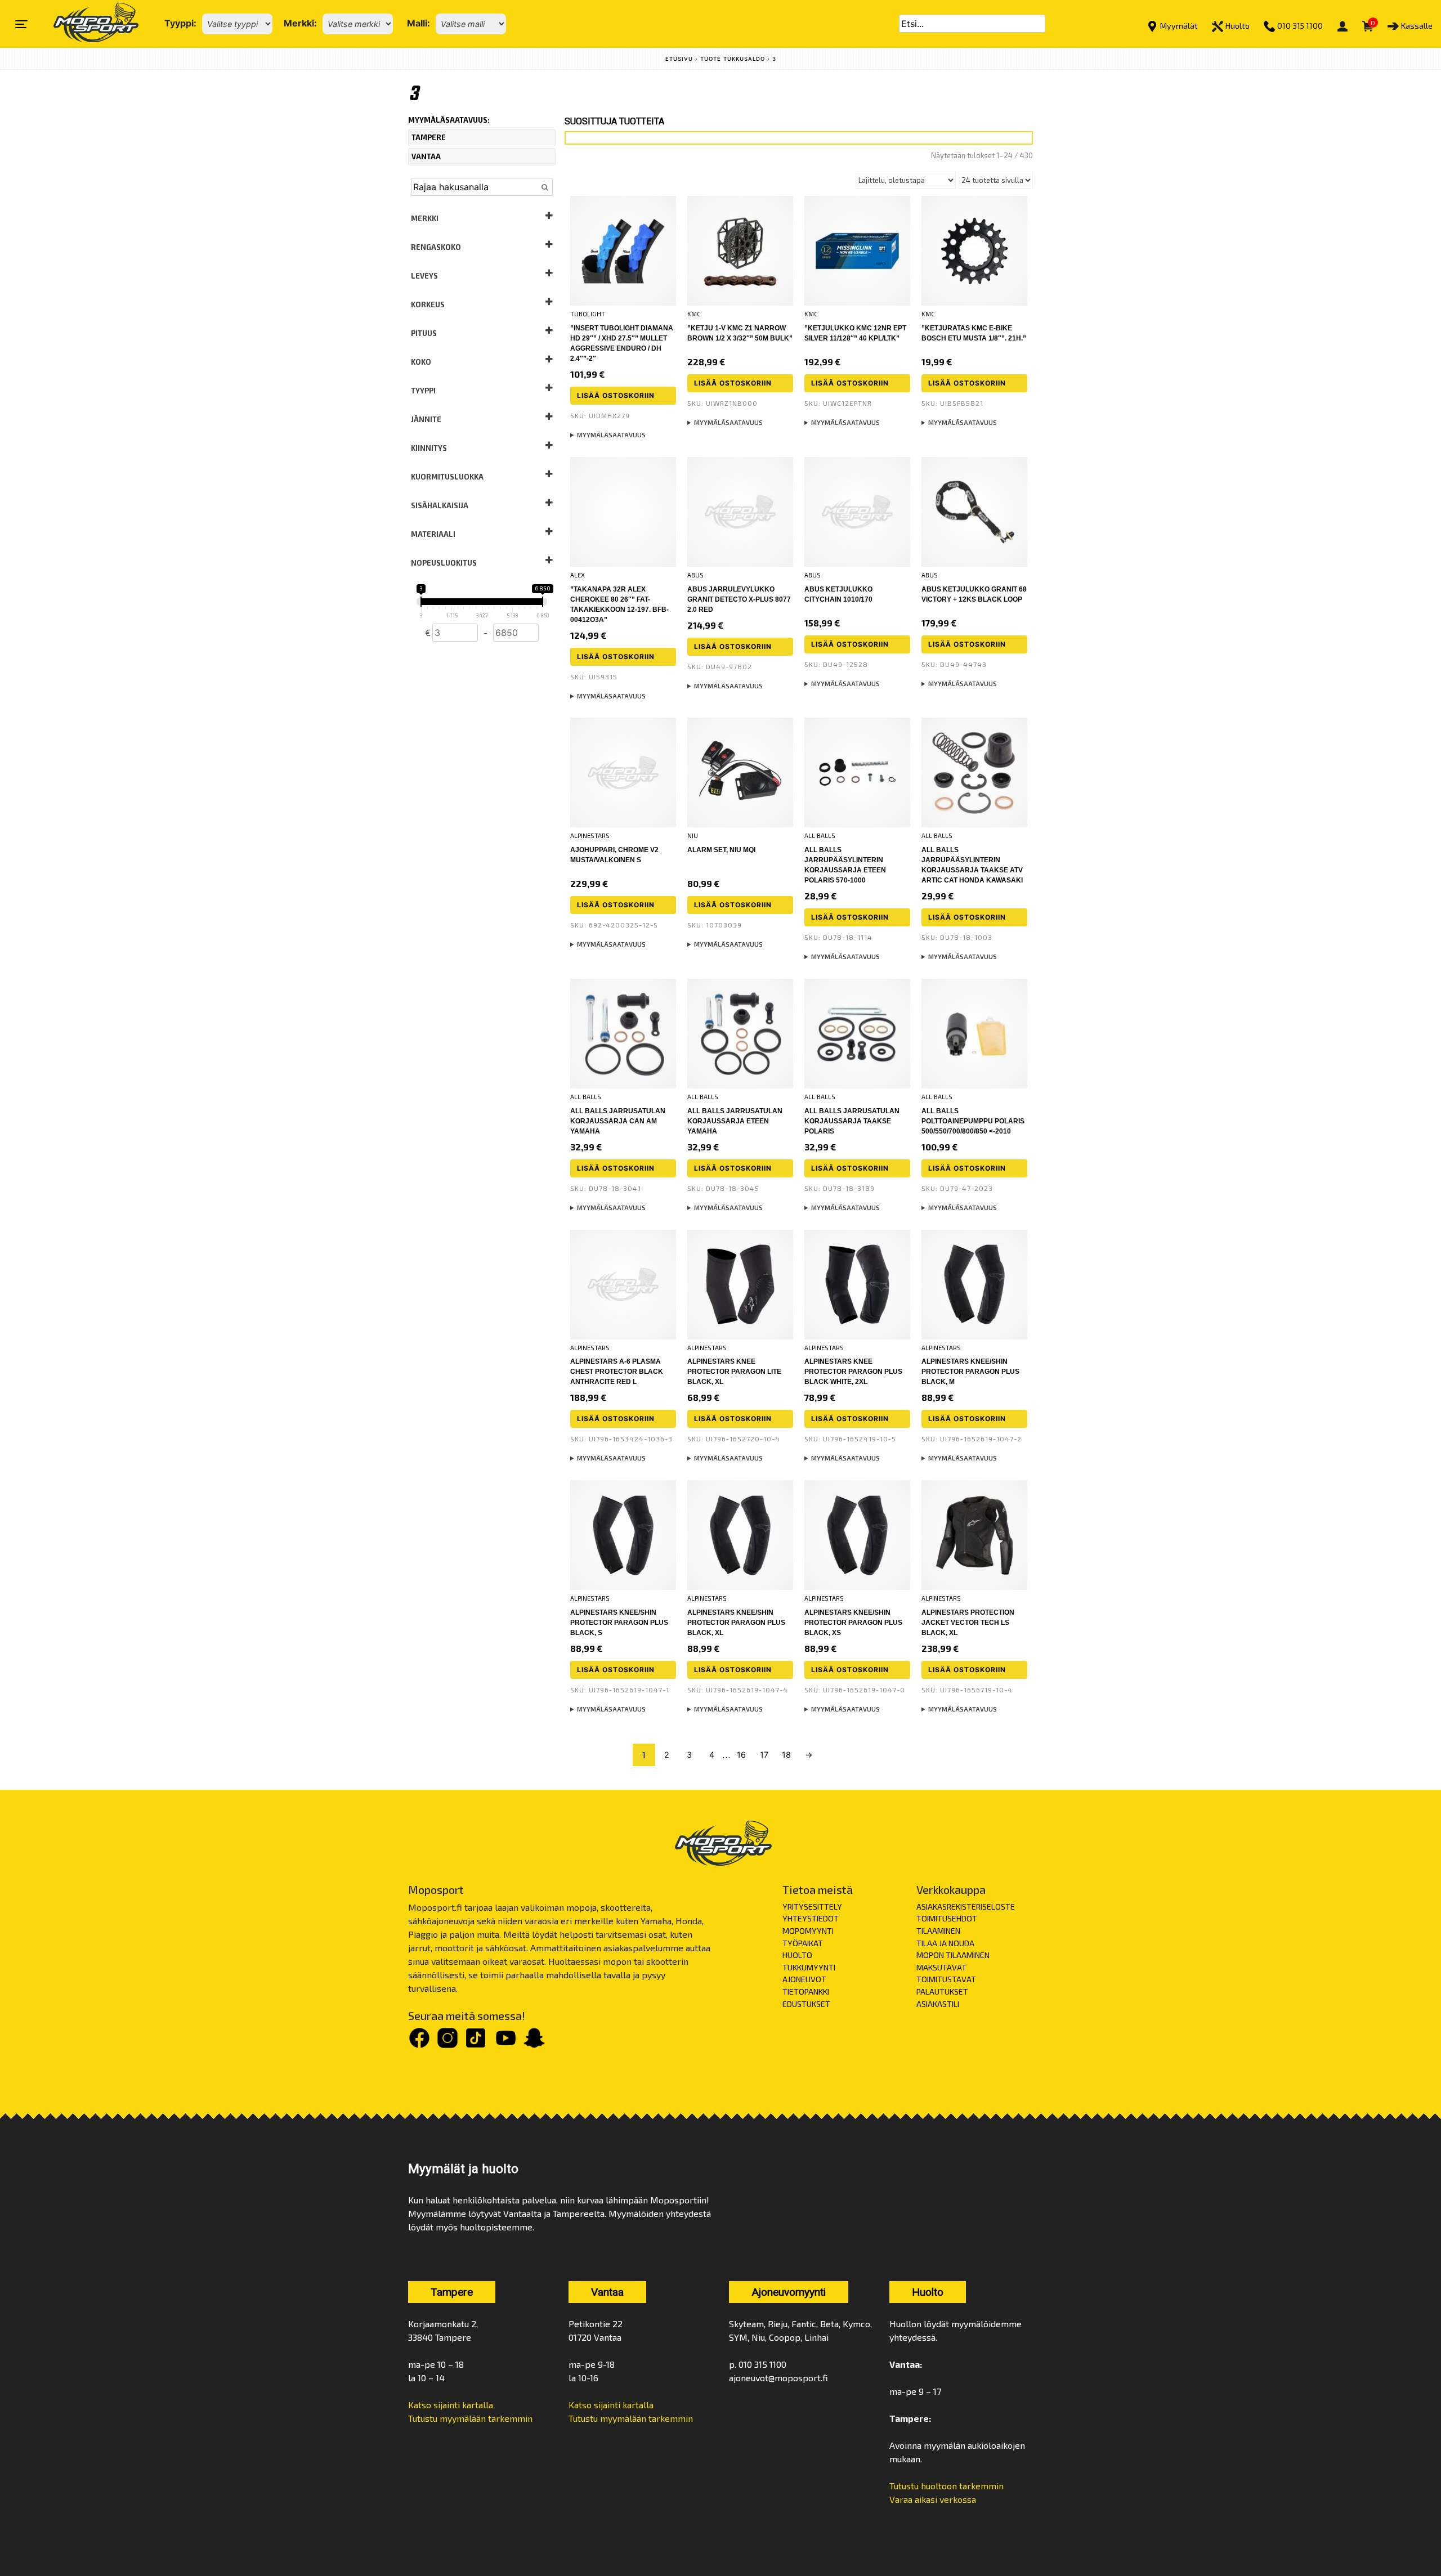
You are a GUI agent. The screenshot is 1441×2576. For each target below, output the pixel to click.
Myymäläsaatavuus (611, 435)
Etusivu (679, 59)
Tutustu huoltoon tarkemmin (947, 2486)
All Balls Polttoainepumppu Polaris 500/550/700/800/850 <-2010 (973, 1121)
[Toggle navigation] (21, 24)
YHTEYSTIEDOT (811, 1918)
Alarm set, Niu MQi (721, 850)
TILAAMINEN (938, 1931)
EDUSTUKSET (806, 2004)
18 (786, 1755)
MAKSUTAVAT (941, 1967)
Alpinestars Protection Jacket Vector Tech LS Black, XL (968, 1623)
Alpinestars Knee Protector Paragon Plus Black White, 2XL (853, 1372)
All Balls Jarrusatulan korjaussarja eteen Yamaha (735, 1121)
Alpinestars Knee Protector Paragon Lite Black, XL (734, 1372)
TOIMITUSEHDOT (947, 1918)
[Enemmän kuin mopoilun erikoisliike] (86, 24)
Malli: (419, 23)
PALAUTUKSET (942, 1992)
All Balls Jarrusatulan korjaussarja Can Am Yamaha (618, 1121)
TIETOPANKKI (806, 1992)
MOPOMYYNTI (808, 1931)
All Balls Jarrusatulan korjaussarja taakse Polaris (852, 1121)
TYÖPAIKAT (803, 1943)
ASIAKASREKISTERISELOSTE (966, 1907)
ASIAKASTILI (938, 2004)
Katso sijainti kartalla (451, 2405)
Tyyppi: (180, 23)
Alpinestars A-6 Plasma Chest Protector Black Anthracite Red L (617, 1372)
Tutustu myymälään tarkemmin (470, 2418)
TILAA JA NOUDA (945, 1943)
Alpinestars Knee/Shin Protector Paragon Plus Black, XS (853, 1623)
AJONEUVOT (804, 1979)
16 (741, 1755)
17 (764, 1755)
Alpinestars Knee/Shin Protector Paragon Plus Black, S (619, 1623)
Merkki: (300, 23)
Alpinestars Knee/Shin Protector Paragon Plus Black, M (970, 1372)
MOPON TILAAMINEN (953, 1955)
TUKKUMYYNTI (809, 1967)
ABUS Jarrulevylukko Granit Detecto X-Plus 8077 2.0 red (739, 599)
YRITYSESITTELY (812, 1907)
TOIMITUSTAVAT (946, 1979)
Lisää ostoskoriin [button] (616, 395)
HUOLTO (797, 1955)
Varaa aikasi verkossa (933, 2499)
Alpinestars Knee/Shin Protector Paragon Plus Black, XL (736, 1623)
